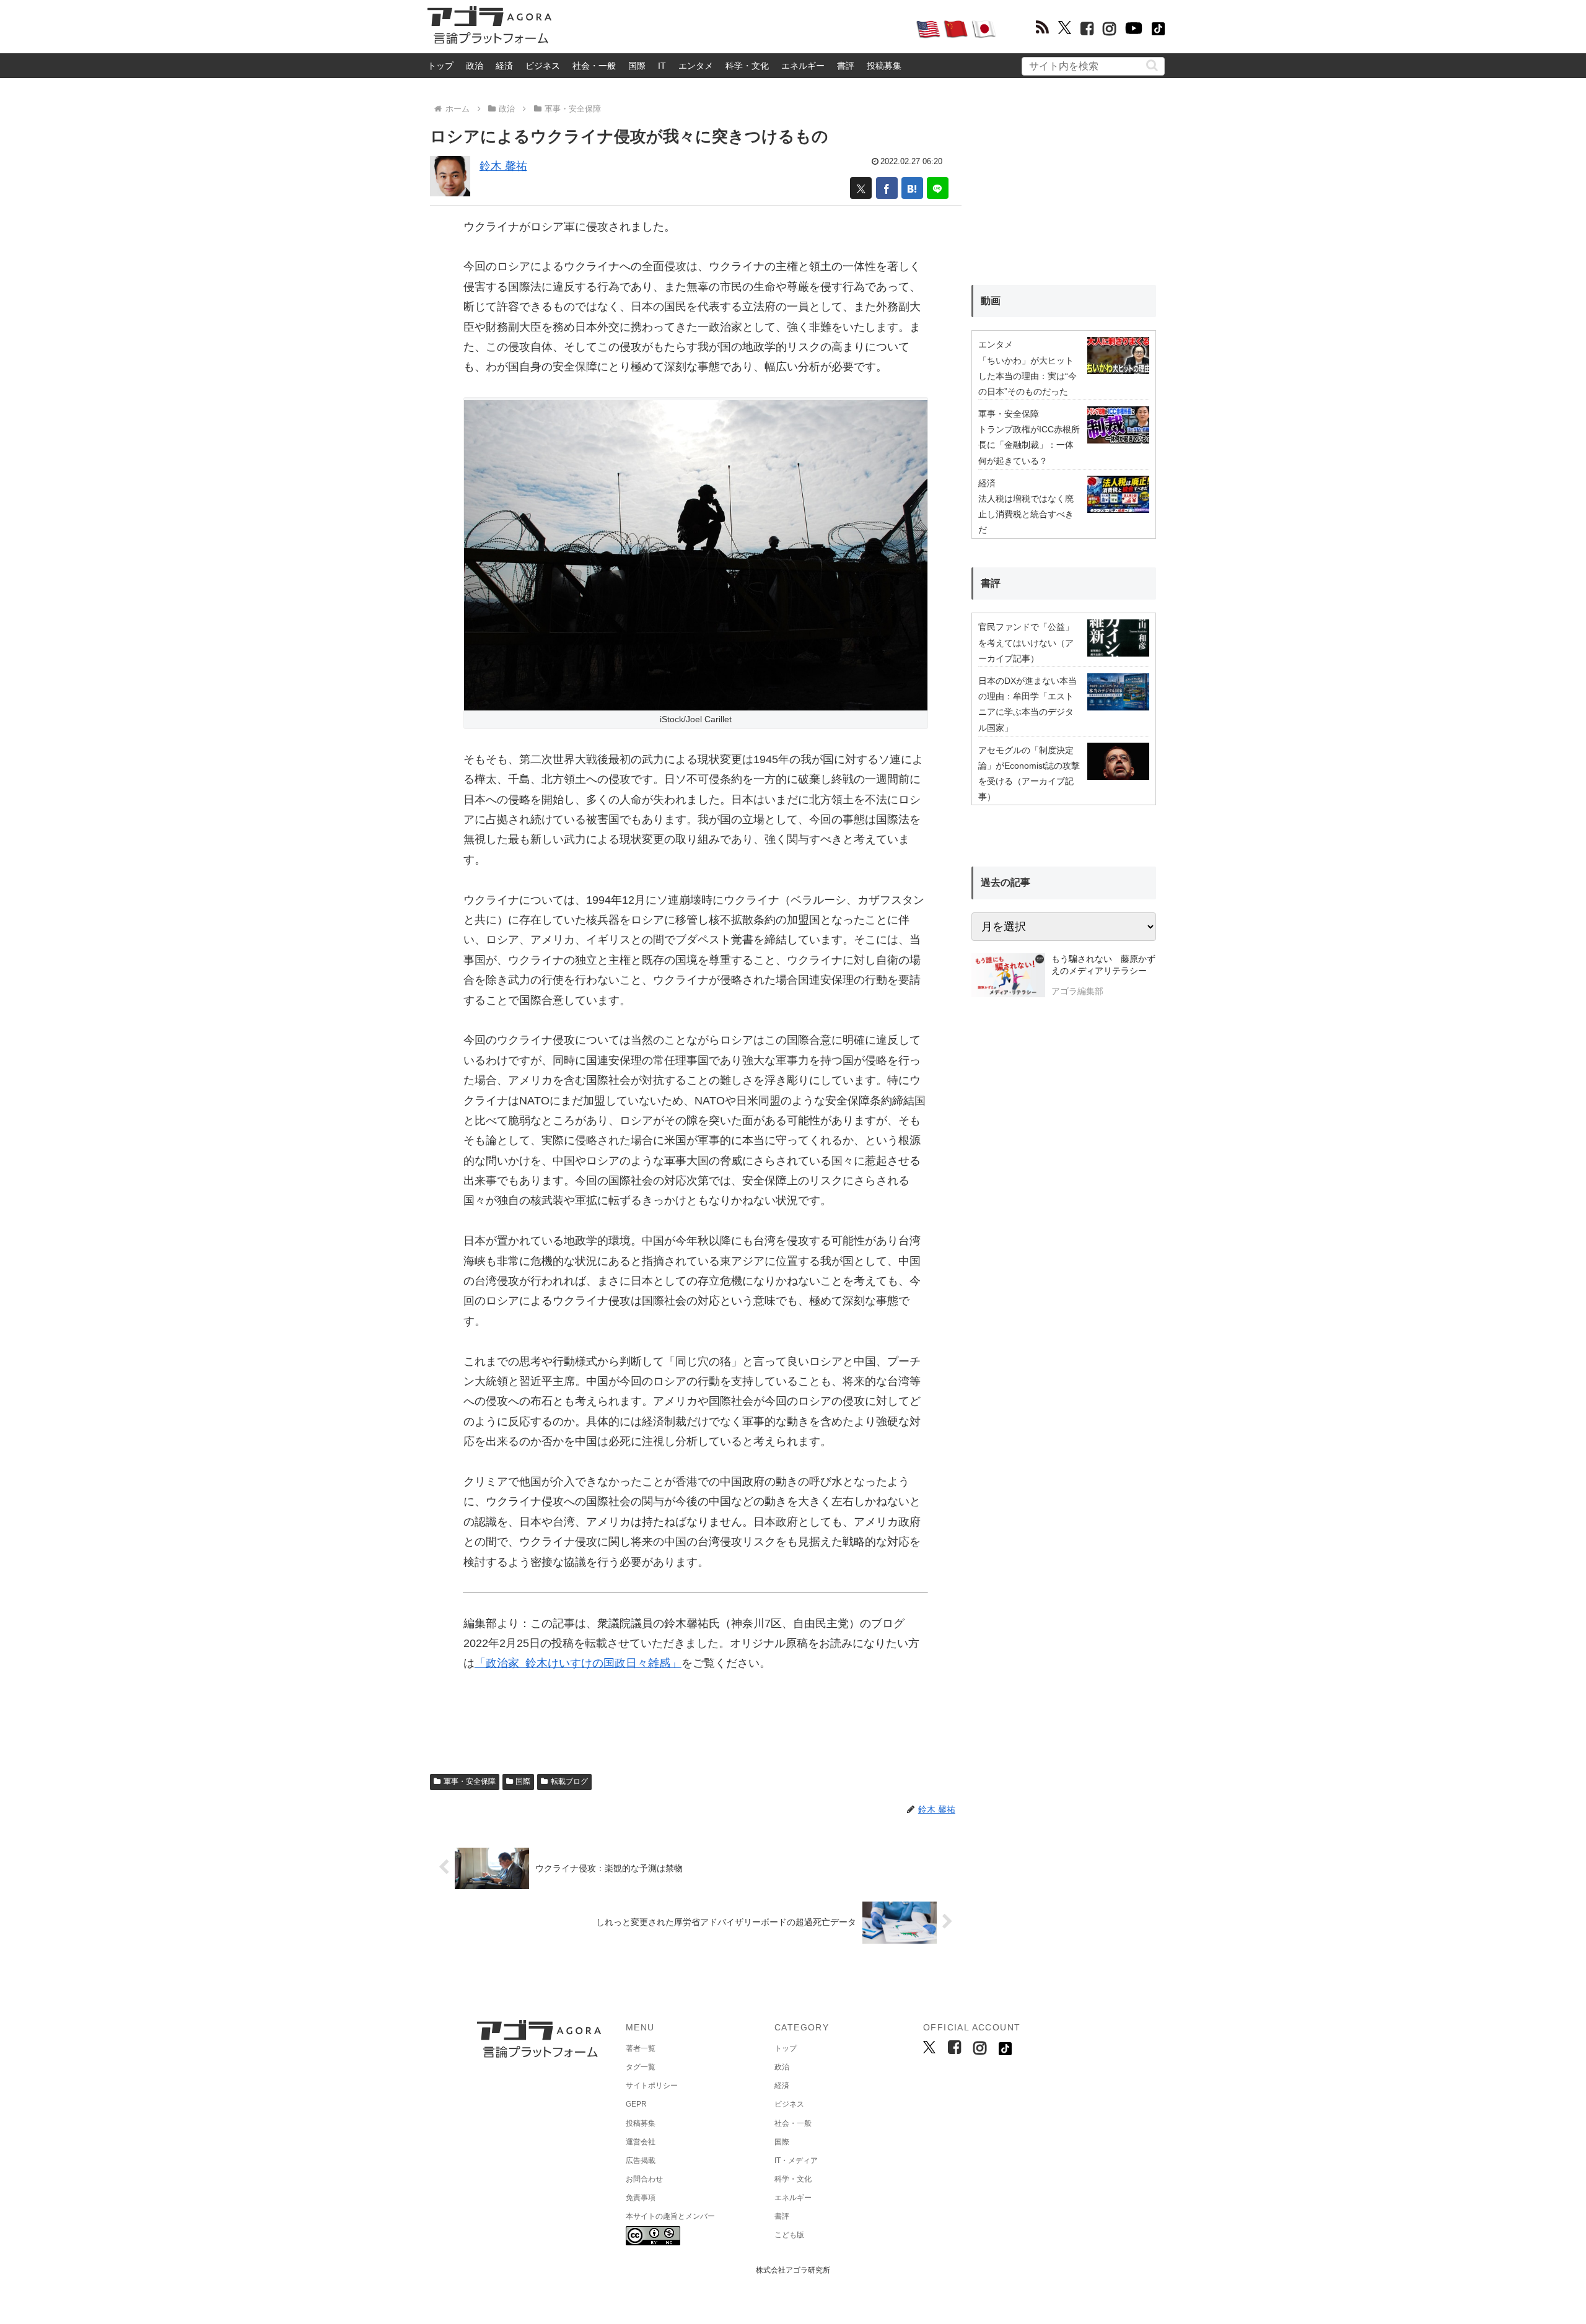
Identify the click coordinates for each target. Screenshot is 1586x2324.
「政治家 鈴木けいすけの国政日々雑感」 (578, 1663)
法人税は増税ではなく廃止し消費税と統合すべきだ (1026, 514)
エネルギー (803, 66)
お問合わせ (644, 2179)
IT (662, 66)
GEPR (636, 2104)
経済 (504, 66)
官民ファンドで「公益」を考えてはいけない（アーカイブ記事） (1026, 642)
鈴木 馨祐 (503, 166)
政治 (475, 66)
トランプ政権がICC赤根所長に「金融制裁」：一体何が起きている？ (1029, 445)
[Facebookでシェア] (887, 188)
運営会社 (641, 2142)
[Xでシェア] (861, 188)
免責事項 (641, 2198)
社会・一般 (594, 66)
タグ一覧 (641, 2067)
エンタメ (696, 66)
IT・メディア (796, 2160)
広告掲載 (641, 2160)
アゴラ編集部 (1077, 991)
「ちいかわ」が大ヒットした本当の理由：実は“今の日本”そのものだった (1027, 376)
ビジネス (543, 66)
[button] (1152, 65)
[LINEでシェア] (938, 188)
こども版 (789, 2235)
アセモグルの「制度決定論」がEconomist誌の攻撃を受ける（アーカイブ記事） (1029, 774)
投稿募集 (884, 66)
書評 (846, 66)
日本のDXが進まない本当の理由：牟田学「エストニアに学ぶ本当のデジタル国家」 (1027, 704)
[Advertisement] (734, 28)
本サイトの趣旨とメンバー (670, 2216)
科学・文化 (747, 66)
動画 (991, 301)
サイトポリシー (652, 2086)
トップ (440, 66)
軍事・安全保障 (470, 1781)
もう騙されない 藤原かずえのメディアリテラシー (1103, 965)
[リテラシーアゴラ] (1008, 977)
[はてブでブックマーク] (912, 188)
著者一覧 (641, 2048)
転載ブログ (569, 1781)
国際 (637, 66)
